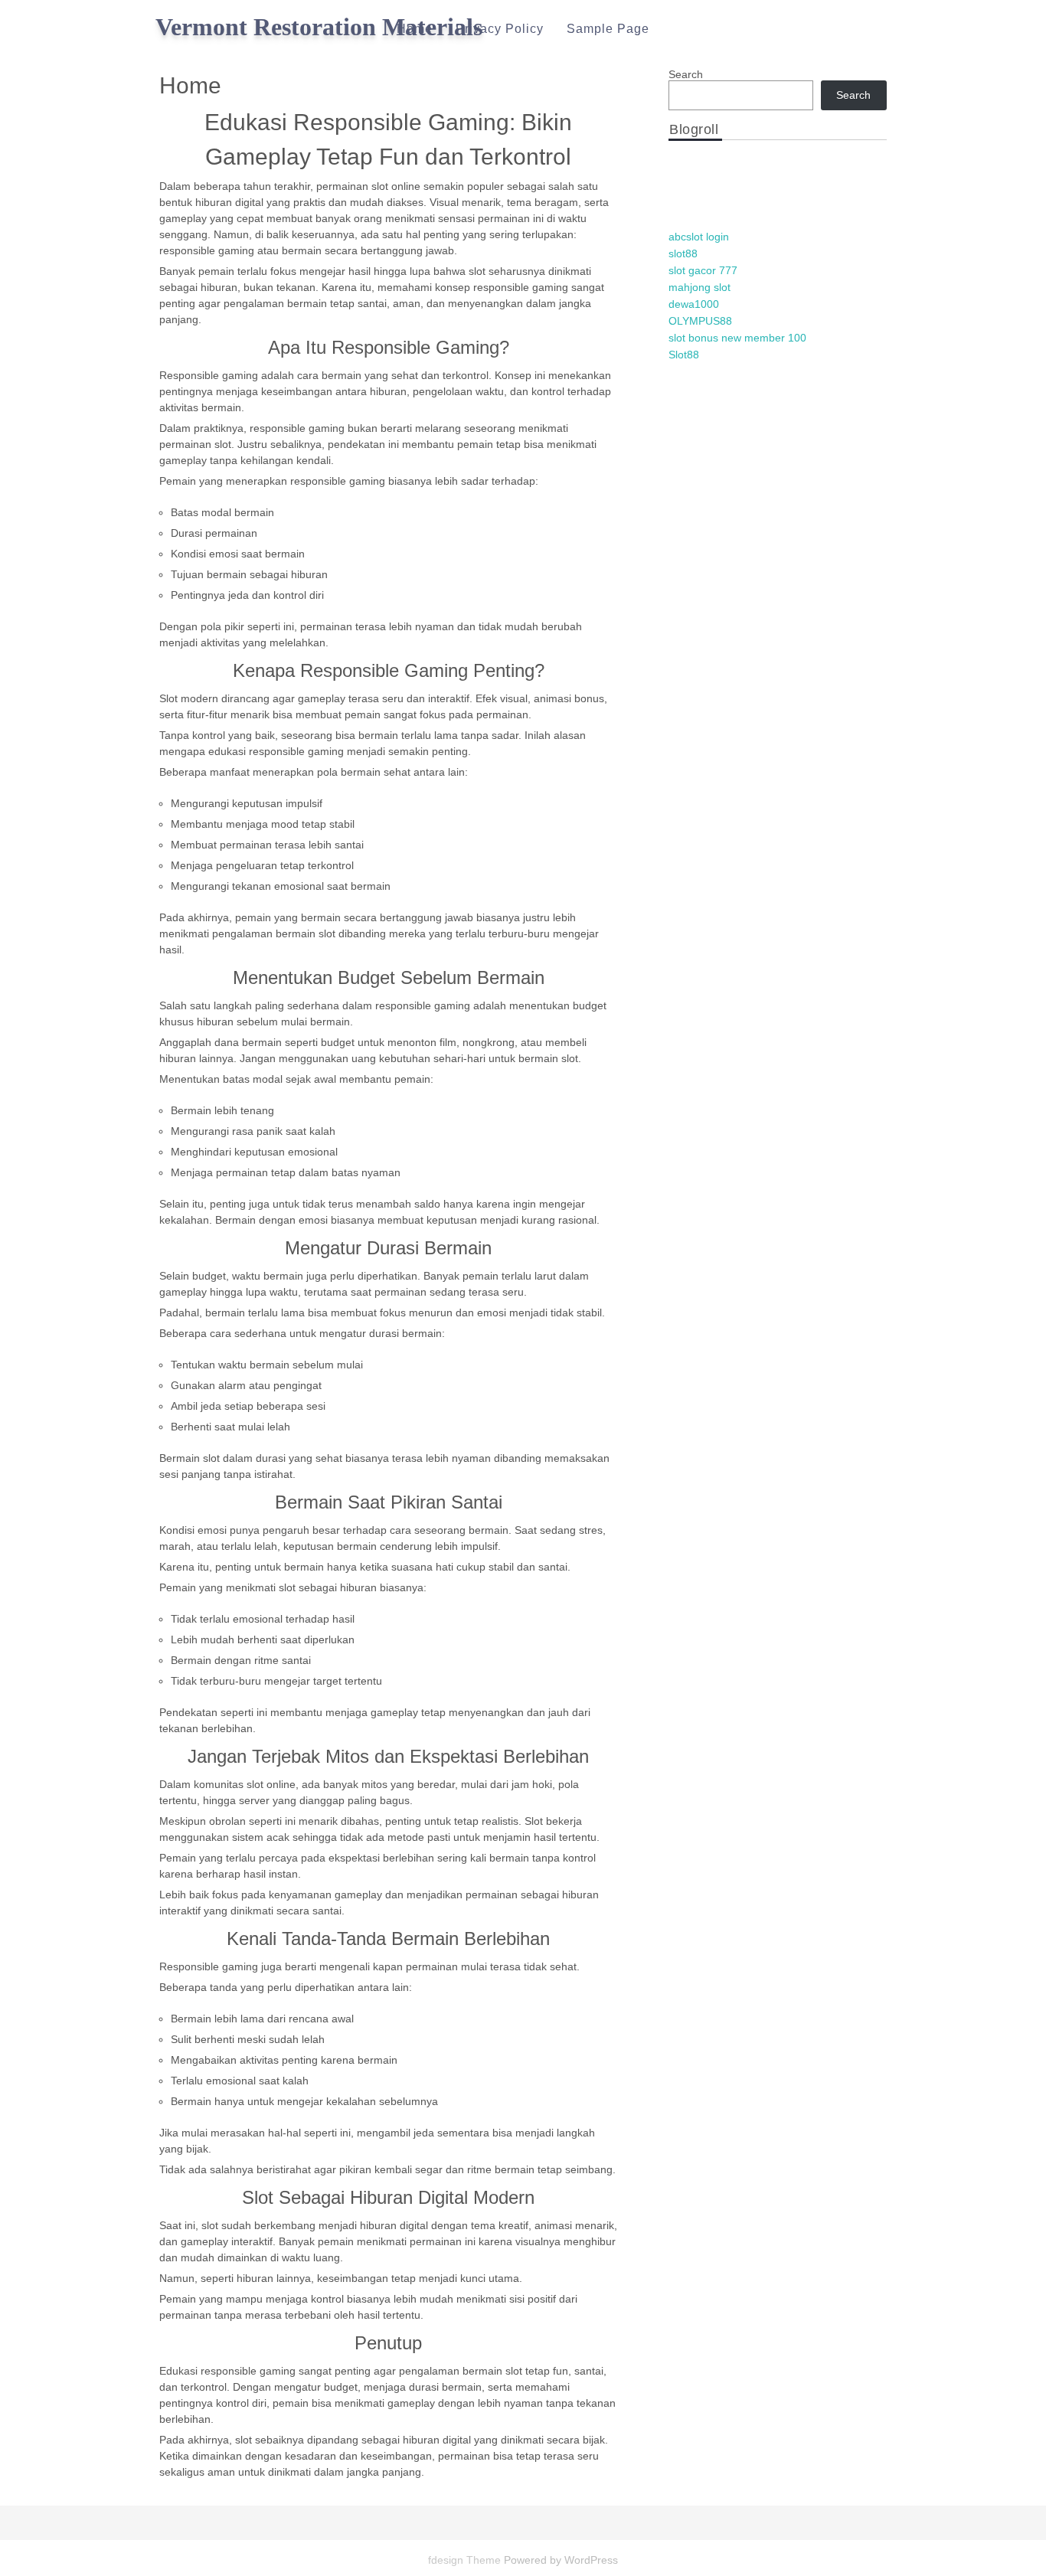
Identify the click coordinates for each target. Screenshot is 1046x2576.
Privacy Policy (500, 29)
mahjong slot (700, 287)
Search (686, 74)
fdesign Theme (466, 2560)
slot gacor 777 (703, 270)
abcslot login (699, 237)
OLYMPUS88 (700, 321)
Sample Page (608, 29)
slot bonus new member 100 (737, 338)
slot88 (683, 253)
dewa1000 (694, 304)
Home (415, 29)
